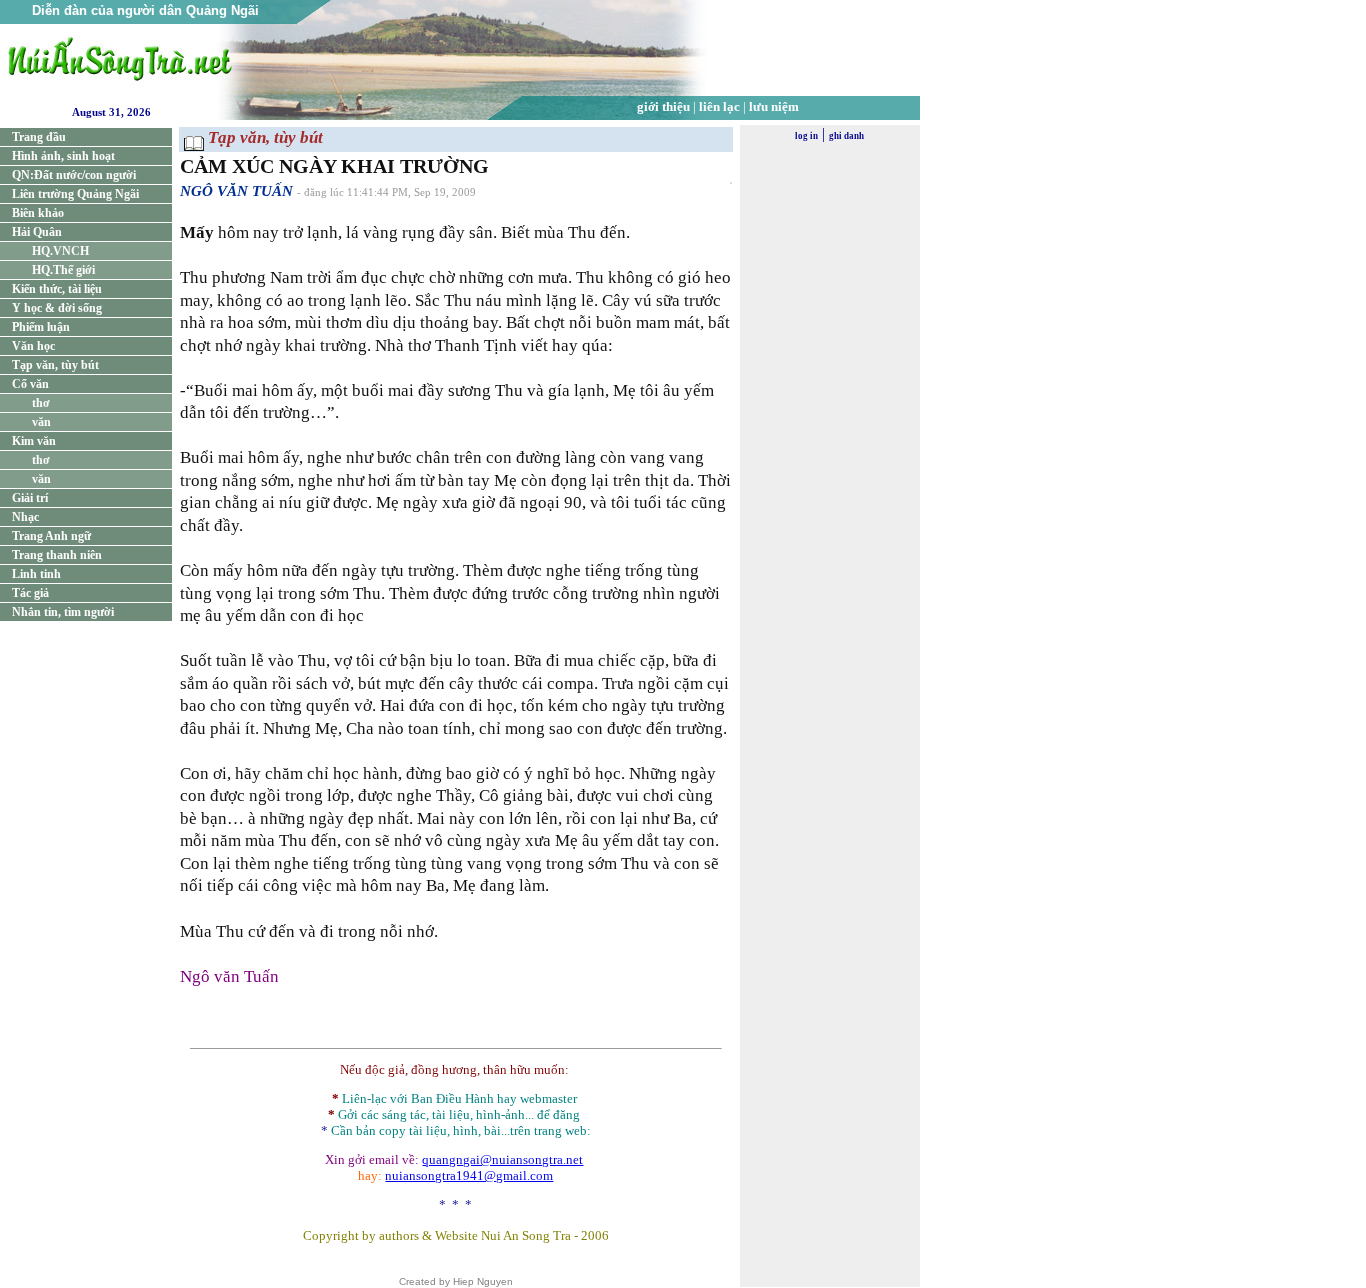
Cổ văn (30, 384)
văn (41, 422)
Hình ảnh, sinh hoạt (63, 156)
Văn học (33, 346)
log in (806, 136)
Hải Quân (37, 232)
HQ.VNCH (60, 251)
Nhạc (25, 517)
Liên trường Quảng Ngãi (75, 194)
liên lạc (719, 106)
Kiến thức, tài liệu (57, 289)
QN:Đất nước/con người (74, 175)
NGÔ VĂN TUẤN (236, 191)
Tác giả (30, 593)
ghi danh (846, 136)
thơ (41, 403)
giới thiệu (663, 106)
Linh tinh (36, 574)
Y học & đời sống (57, 308)
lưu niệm (774, 106)
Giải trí (30, 498)
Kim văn (34, 441)
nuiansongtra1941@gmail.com (469, 1175)
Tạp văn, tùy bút (55, 365)
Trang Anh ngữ (51, 536)
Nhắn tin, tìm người (63, 612)
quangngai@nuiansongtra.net (502, 1159)
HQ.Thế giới (63, 270)
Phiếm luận (41, 327)
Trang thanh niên (57, 555)
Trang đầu (39, 137)
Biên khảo (38, 213)
